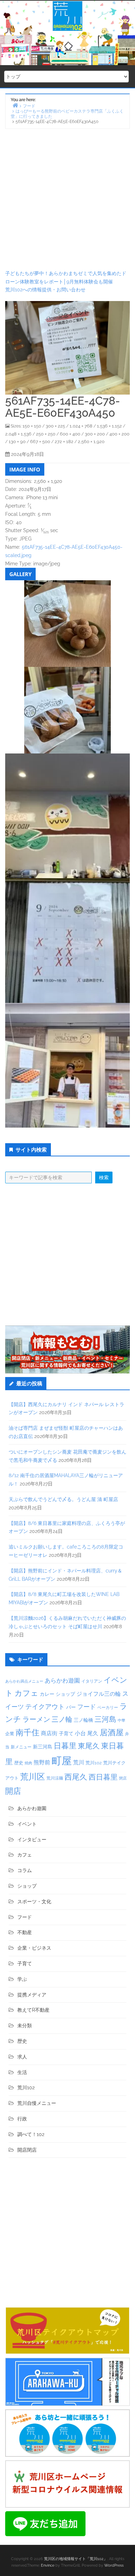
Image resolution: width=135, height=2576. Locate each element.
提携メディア (32, 1995)
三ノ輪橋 (83, 1720)
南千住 (28, 1732)
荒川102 (94, 1763)
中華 (121, 1721)
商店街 (49, 1733)
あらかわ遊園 (62, 1680)
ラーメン (36, 1719)
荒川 (79, 1762)
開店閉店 (27, 2150)
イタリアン (92, 1681)
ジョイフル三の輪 (99, 1694)
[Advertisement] (67, 199)
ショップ (65, 1694)
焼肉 (28, 1763)
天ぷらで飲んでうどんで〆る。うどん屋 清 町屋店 (63, 1499)
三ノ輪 (62, 1719)
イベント (27, 1824)
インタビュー (32, 1840)
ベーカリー (108, 1708)
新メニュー (21, 1747)
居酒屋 (112, 1732)
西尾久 (76, 1777)
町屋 (62, 1761)
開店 (13, 1791)
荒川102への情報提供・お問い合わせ (45, 290)
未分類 (25, 2026)
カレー (47, 1694)
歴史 (19, 1763)
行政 (22, 2119)
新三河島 (43, 1747)
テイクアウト (45, 1707)
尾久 (93, 1733)
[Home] (15, 105)
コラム (25, 1870)
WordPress (114, 2565)
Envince (48, 2565)
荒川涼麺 (55, 1778)
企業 (10, 1733)
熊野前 (42, 1762)
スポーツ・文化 (34, 1902)
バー (71, 1707)
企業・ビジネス (34, 1948)
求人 (22, 2057)
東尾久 (89, 1746)
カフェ (26, 1693)
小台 (80, 1733)
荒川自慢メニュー (37, 2103)
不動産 (25, 1932)
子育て (66, 1733)
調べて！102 (31, 2134)
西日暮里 (103, 1777)
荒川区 (33, 1777)
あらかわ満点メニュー (24, 1681)
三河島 (105, 1719)
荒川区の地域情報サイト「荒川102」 (76, 2559)
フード (87, 1707)
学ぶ (22, 1979)
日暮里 (65, 1746)
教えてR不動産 (33, 2010)
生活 (22, 2072)
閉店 (123, 1778)
